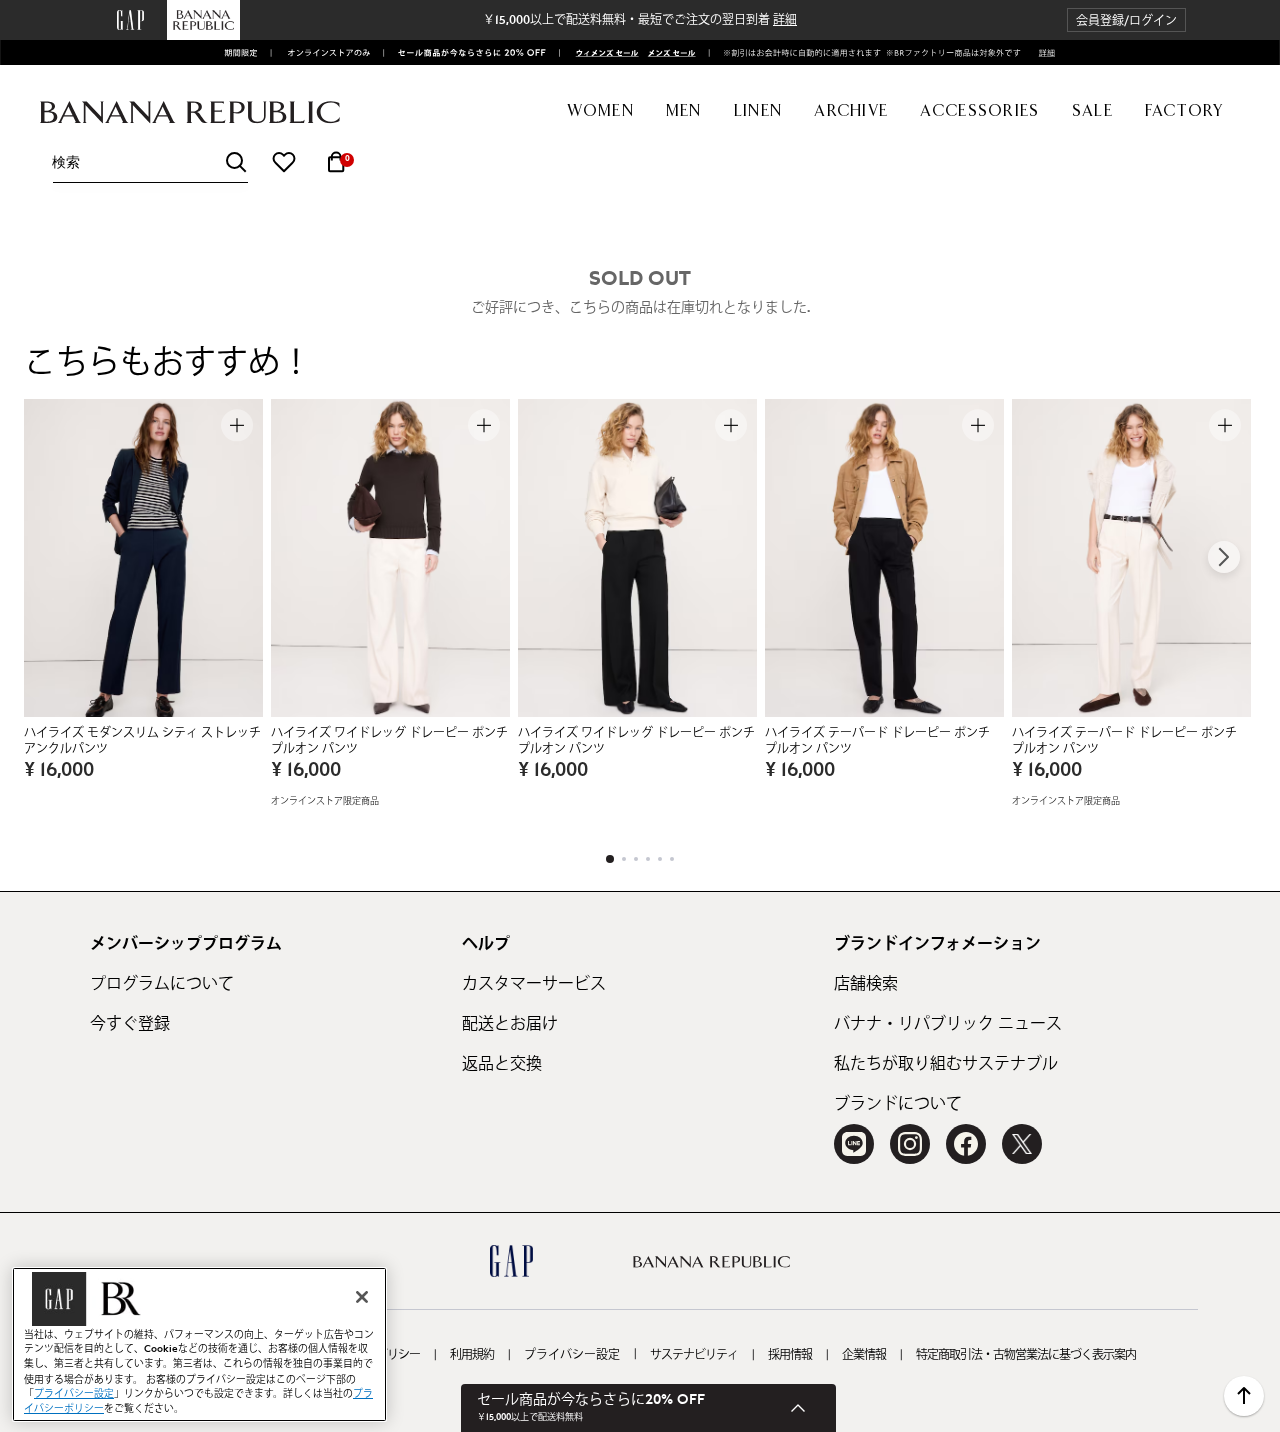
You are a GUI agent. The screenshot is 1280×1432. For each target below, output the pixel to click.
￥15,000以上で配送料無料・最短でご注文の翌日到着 (640, 20)
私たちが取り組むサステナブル (946, 1064)
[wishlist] (284, 162)
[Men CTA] (669, 52)
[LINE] (854, 1144)
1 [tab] (610, 859)
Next (1224, 557)
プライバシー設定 (572, 1355)
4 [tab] (648, 859)
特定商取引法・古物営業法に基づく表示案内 (1026, 1355)
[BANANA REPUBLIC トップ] (190, 112)
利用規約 (472, 1355)
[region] (199, 1344)
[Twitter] (1022, 1144)
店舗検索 (866, 984)
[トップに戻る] (1244, 1396)
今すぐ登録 (130, 1024)
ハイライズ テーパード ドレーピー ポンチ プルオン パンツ (877, 741)
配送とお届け (510, 1024)
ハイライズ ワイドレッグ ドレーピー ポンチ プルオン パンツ (389, 741)
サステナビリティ (694, 1355)
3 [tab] (636, 859)
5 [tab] (660, 859)
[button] (1126, 20)
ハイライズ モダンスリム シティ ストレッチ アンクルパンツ (142, 741)
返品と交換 (502, 1064)
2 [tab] (624, 859)
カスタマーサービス (534, 984)
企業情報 (864, 1355)
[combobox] (150, 162)
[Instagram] (910, 1144)
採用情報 (790, 1355)
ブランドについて (898, 1104)
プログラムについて (162, 984)
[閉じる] (362, 1297)
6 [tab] (672, 859)
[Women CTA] (601, 52)
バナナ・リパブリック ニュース (948, 1024)
